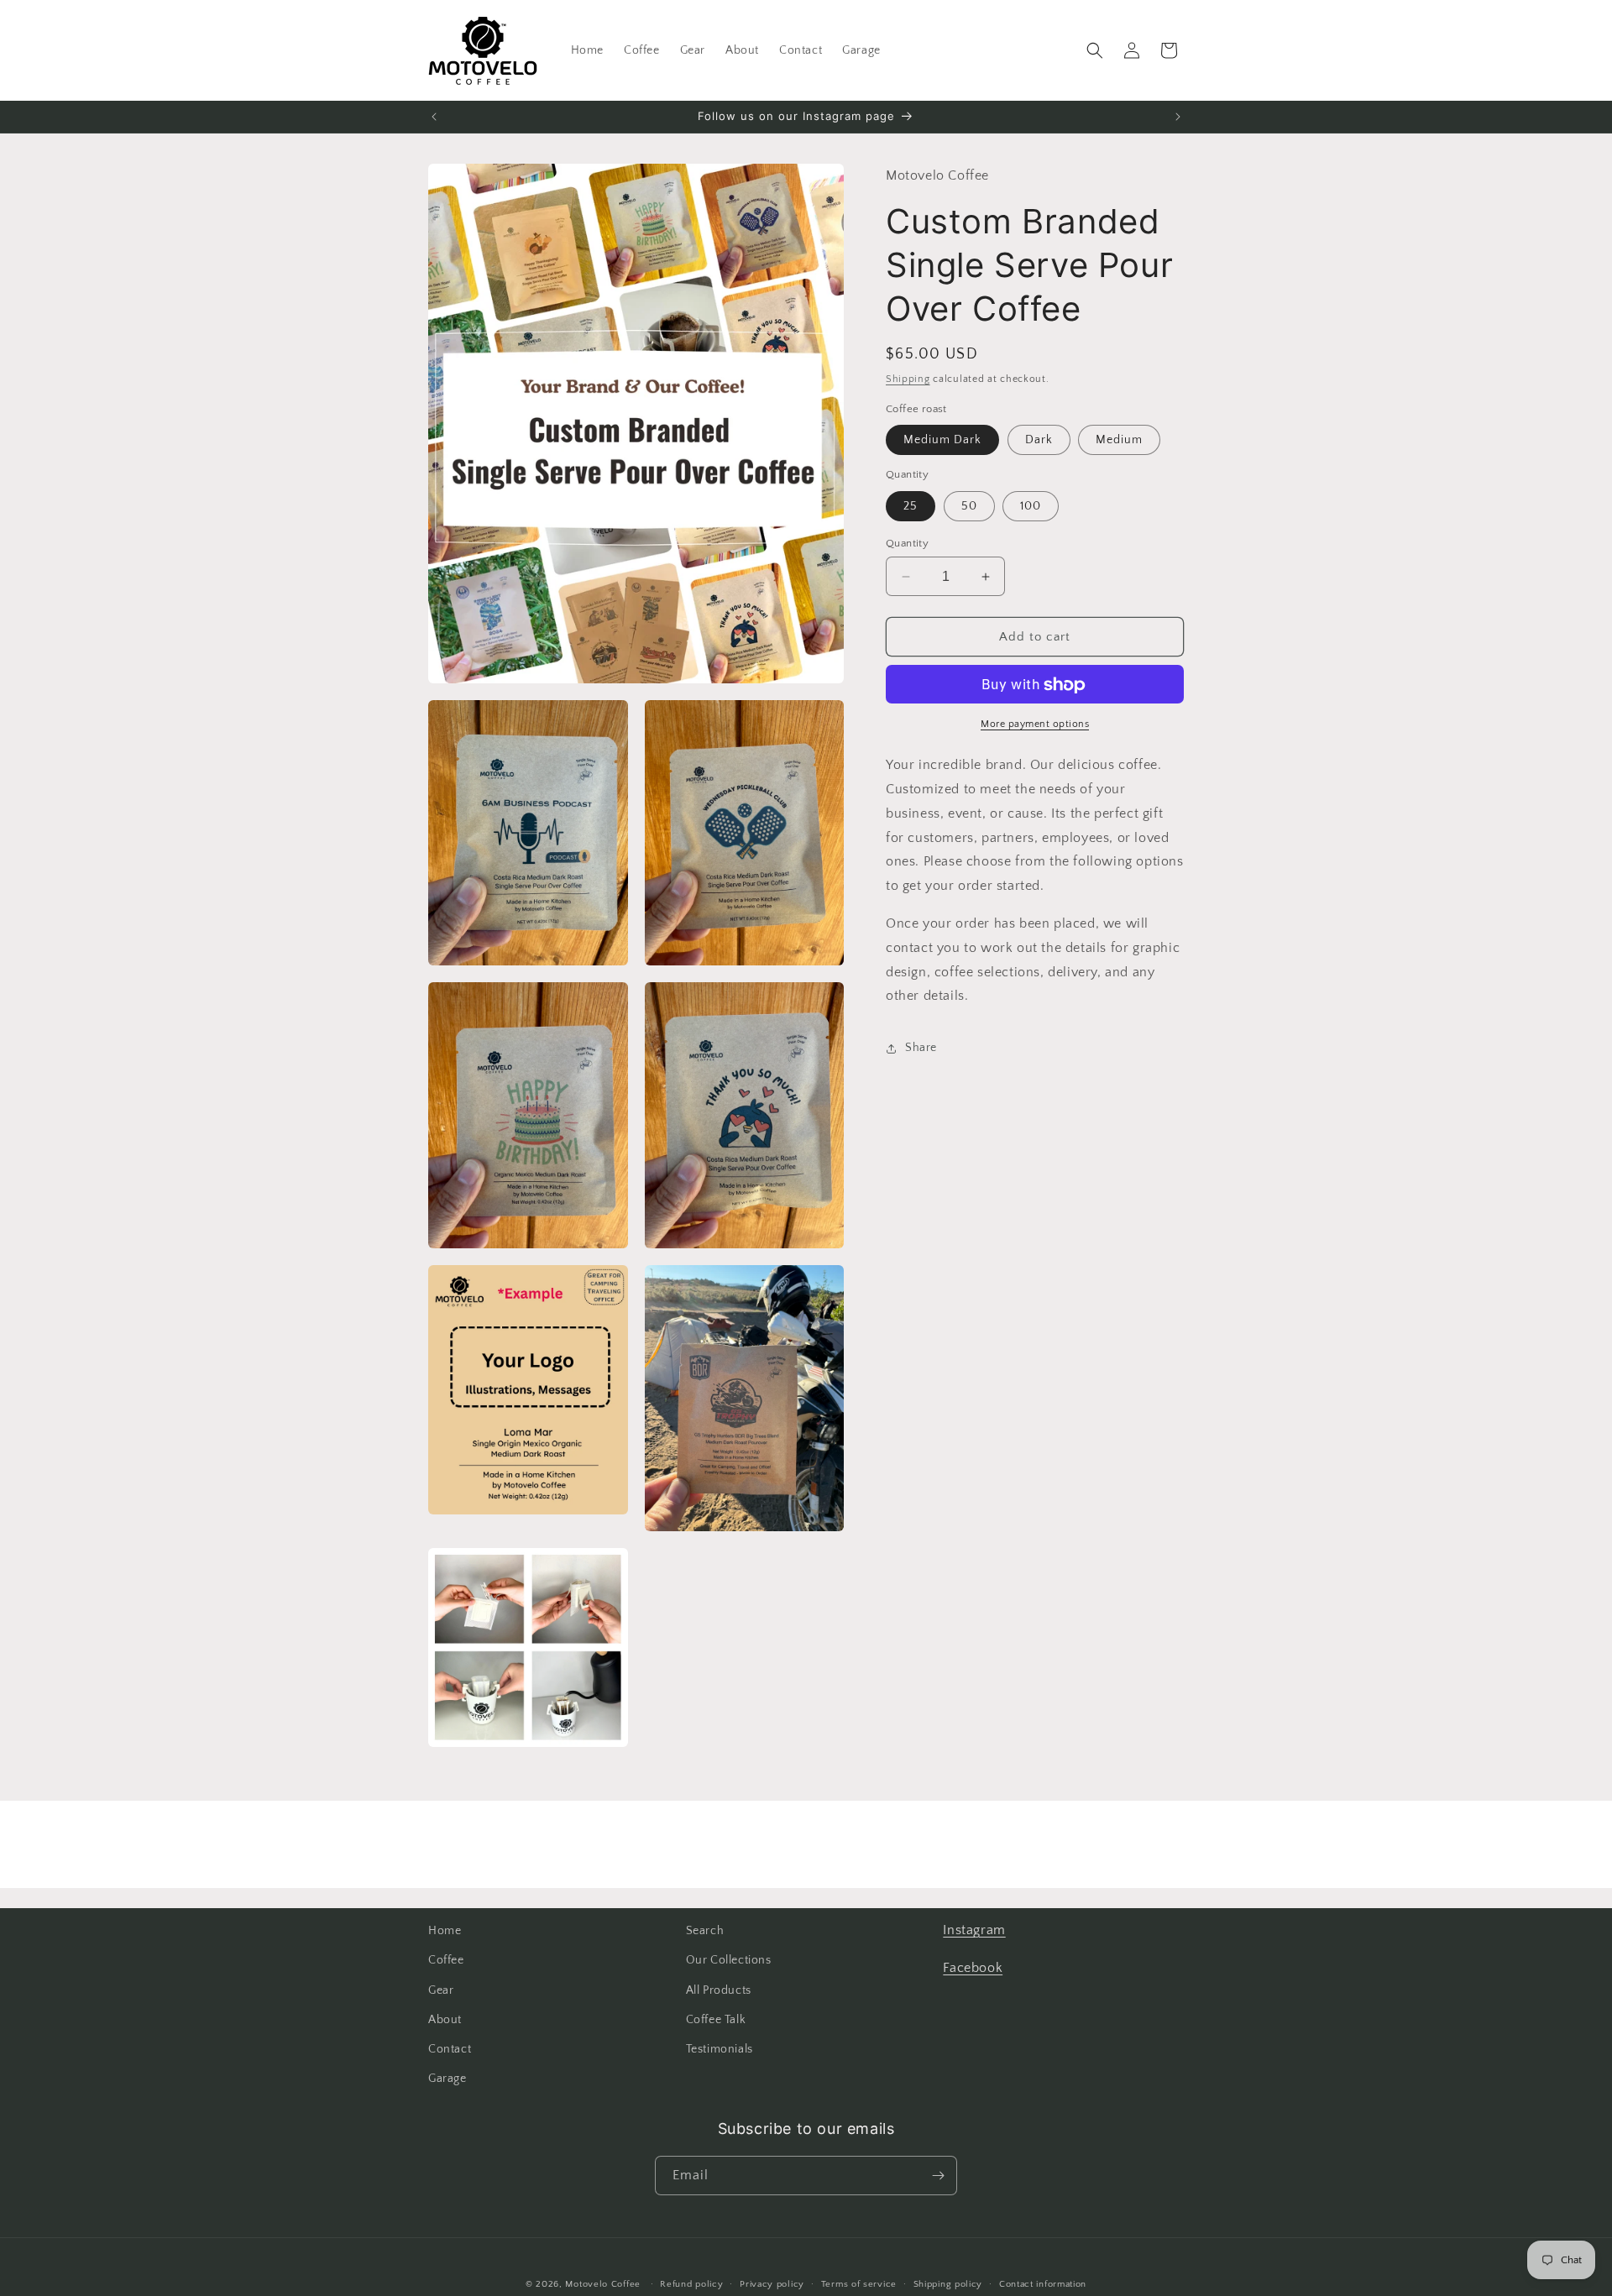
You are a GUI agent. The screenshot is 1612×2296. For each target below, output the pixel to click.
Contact (450, 2049)
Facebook (973, 1968)
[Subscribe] (938, 2176)
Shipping (908, 380)
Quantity (907, 543)
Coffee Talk (716, 2020)
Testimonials (720, 2049)
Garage (447, 2079)
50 (969, 506)
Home (445, 1931)
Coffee (446, 1960)
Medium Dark (942, 441)
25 (911, 506)
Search (705, 1931)
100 (1031, 506)
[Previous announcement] (434, 117)
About (445, 2020)
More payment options (1035, 725)
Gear (441, 1990)
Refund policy (691, 2283)
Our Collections (729, 1960)
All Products (719, 1990)
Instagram (974, 1930)
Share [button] (921, 1048)
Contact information (1043, 2283)
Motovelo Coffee (603, 2284)
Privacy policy (772, 2283)
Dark (1039, 441)
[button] (1095, 50)
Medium (1119, 441)
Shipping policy (948, 2283)
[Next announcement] (1178, 117)
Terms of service (859, 2283)
